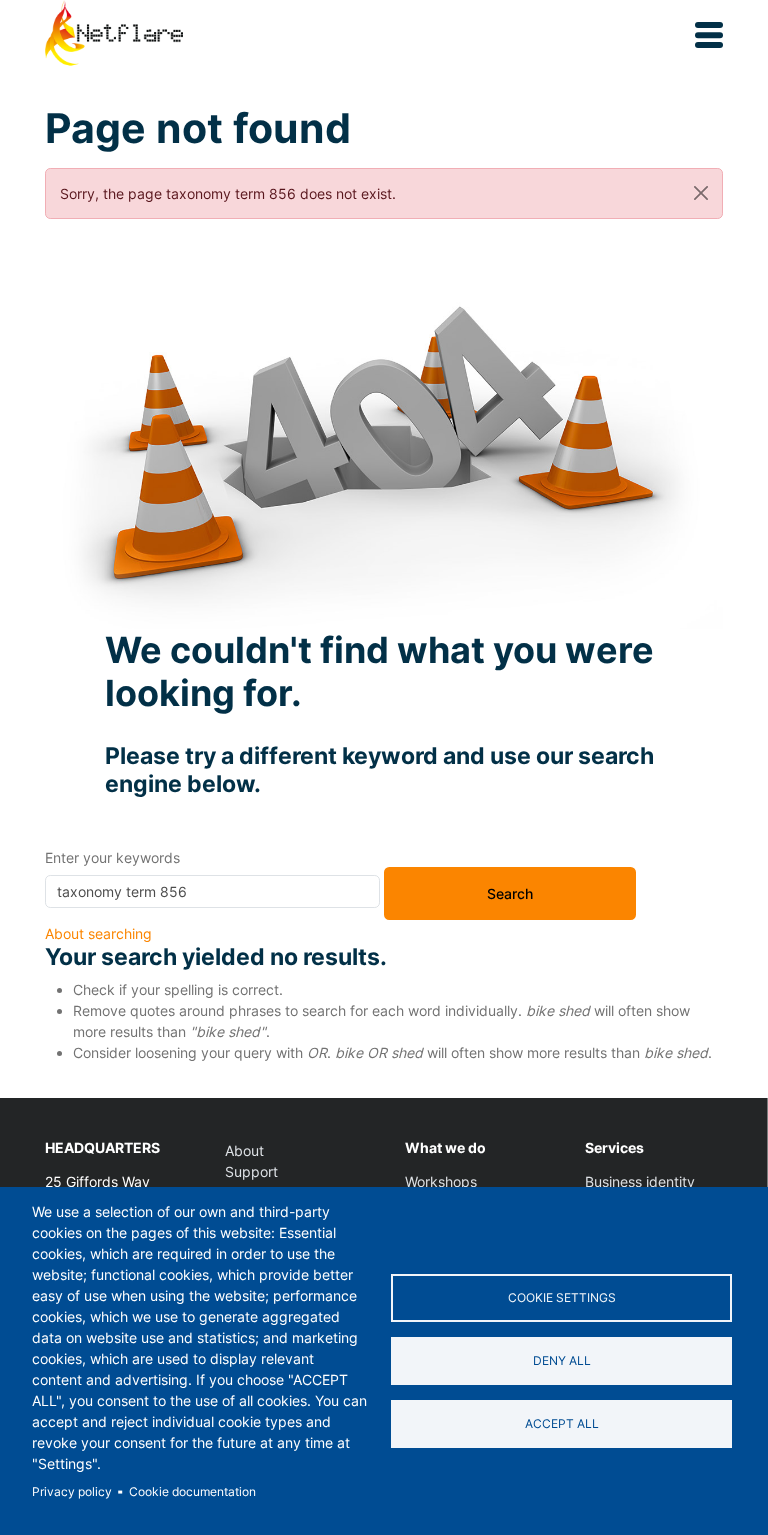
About (244, 1150)
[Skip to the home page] (114, 35)
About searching (98, 933)
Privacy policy (72, 1491)
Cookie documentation (192, 1491)
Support (251, 1171)
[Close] (701, 193)
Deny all (562, 1360)
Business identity (640, 1181)
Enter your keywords (112, 857)
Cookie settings (562, 1297)
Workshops (441, 1181)
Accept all (562, 1423)
